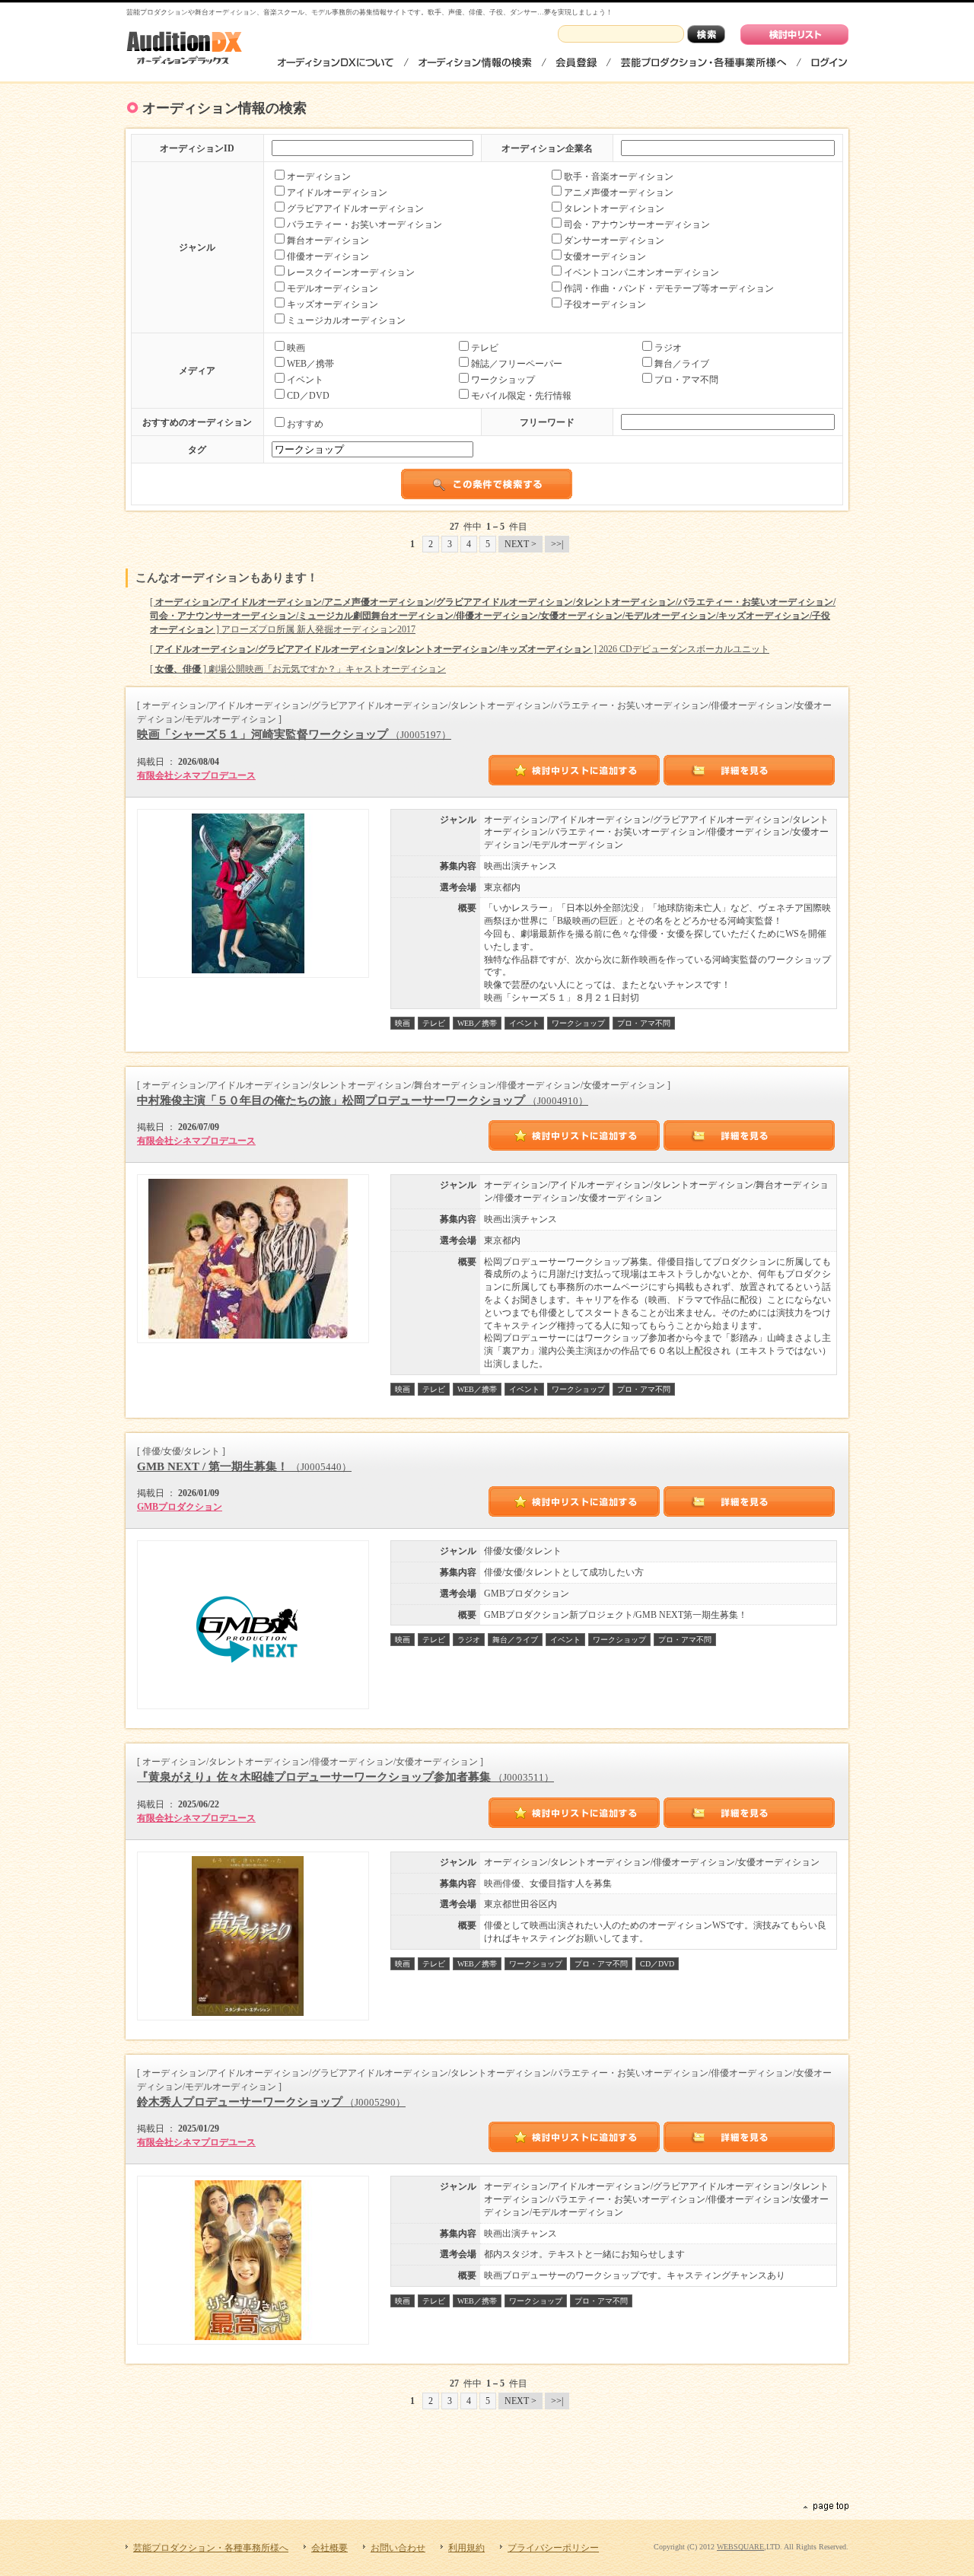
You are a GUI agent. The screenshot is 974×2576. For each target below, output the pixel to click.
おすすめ (305, 424)
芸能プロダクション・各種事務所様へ (703, 62)
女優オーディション (605, 256)
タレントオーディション (614, 209)
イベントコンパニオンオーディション (641, 272)
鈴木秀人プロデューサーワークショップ (271, 2102)
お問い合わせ (398, 2548)
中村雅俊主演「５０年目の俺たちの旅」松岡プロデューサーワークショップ (363, 1100)
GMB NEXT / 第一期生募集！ (244, 1466)
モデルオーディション (333, 288)
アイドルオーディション (337, 193)
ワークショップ (503, 380)
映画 (296, 348)
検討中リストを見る (794, 35)
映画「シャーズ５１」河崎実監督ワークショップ (294, 734)
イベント (305, 380)
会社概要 (329, 2548)
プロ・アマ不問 (686, 380)
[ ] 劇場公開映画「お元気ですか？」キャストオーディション (298, 669)
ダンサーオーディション (614, 240)
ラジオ (668, 348)
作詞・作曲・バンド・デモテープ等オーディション (669, 288)
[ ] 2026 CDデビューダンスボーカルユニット (460, 649)
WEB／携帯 (310, 364)
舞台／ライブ (682, 364)
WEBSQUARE (740, 2547)
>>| (557, 544)
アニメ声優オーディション (619, 193)
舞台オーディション (328, 240)
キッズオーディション (333, 304)
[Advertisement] (487, 2460)
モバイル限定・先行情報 (521, 396)
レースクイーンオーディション (351, 272)
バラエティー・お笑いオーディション (364, 224)
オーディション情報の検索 (475, 62)
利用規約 (466, 2548)
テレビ (485, 348)
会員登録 (576, 62)
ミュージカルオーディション (346, 320)
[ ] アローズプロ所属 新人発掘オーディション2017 (493, 616)
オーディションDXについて (336, 62)
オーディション (319, 177)
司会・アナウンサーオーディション (637, 224)
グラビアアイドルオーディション (355, 209)
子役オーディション (605, 304)
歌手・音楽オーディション (619, 177)
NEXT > (520, 544)
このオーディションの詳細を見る (750, 770)
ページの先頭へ (825, 2507)
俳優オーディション (328, 256)
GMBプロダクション (180, 1507)
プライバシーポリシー (553, 2548)
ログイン (828, 62)
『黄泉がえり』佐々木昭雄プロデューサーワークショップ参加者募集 (345, 1777)
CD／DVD (308, 396)
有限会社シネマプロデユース (196, 775)
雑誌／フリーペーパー (517, 364)
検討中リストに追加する (575, 770)
